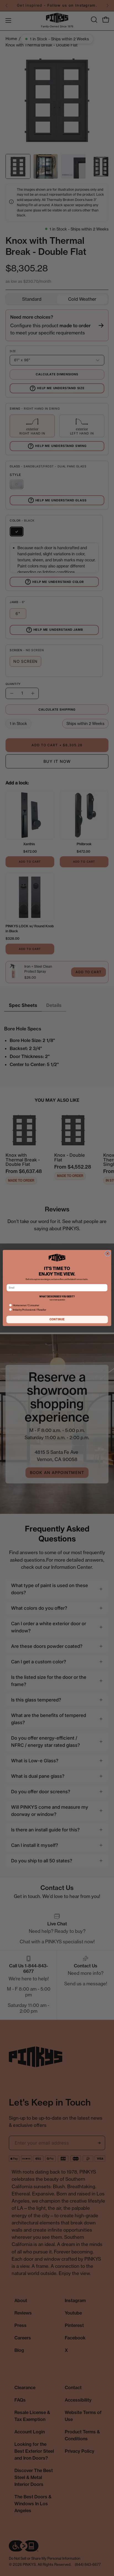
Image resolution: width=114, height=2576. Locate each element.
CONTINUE (57, 1319)
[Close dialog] (108, 1253)
